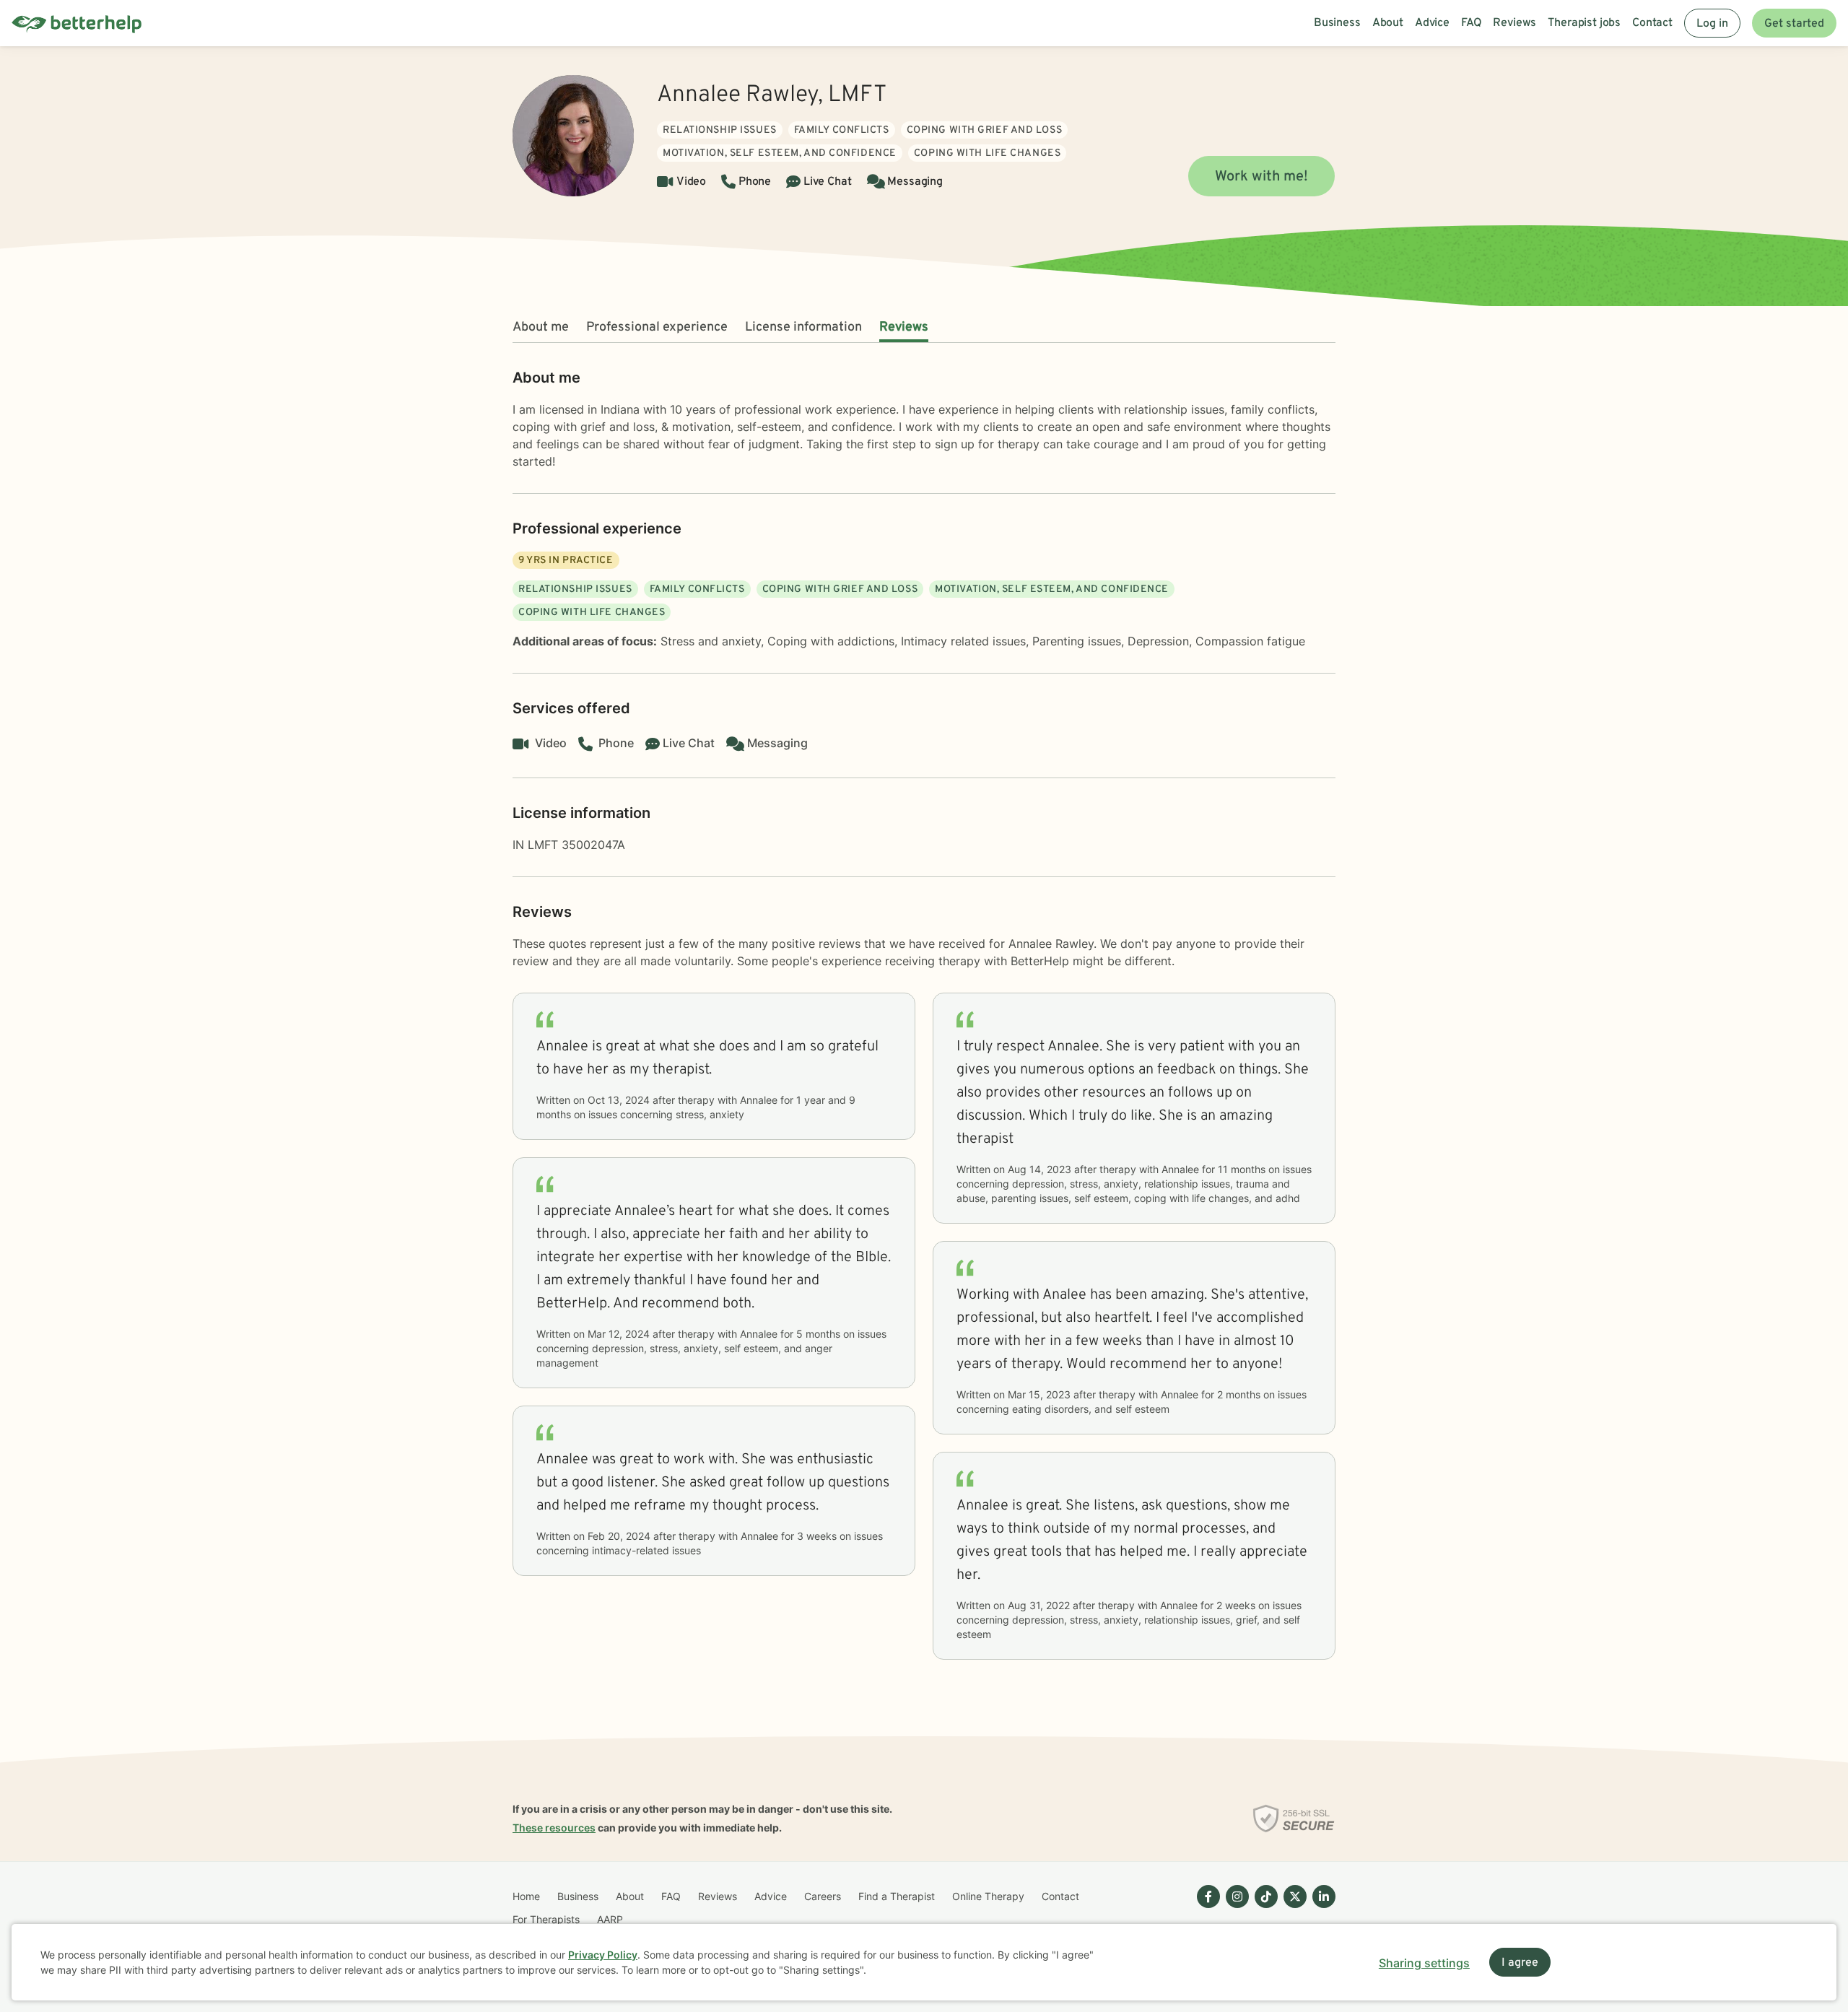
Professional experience (657, 327)
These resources (554, 1828)
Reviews (904, 327)
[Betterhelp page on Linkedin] (1321, 1908)
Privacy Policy (603, 1955)
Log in (1712, 24)
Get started (1794, 24)
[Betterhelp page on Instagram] (1234, 1908)
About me (541, 327)
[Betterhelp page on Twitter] (1292, 1908)
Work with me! (1261, 177)
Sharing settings (1424, 1963)
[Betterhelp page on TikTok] (1263, 1908)
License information (803, 327)
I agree (1520, 1963)
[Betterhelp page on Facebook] (1206, 1908)
